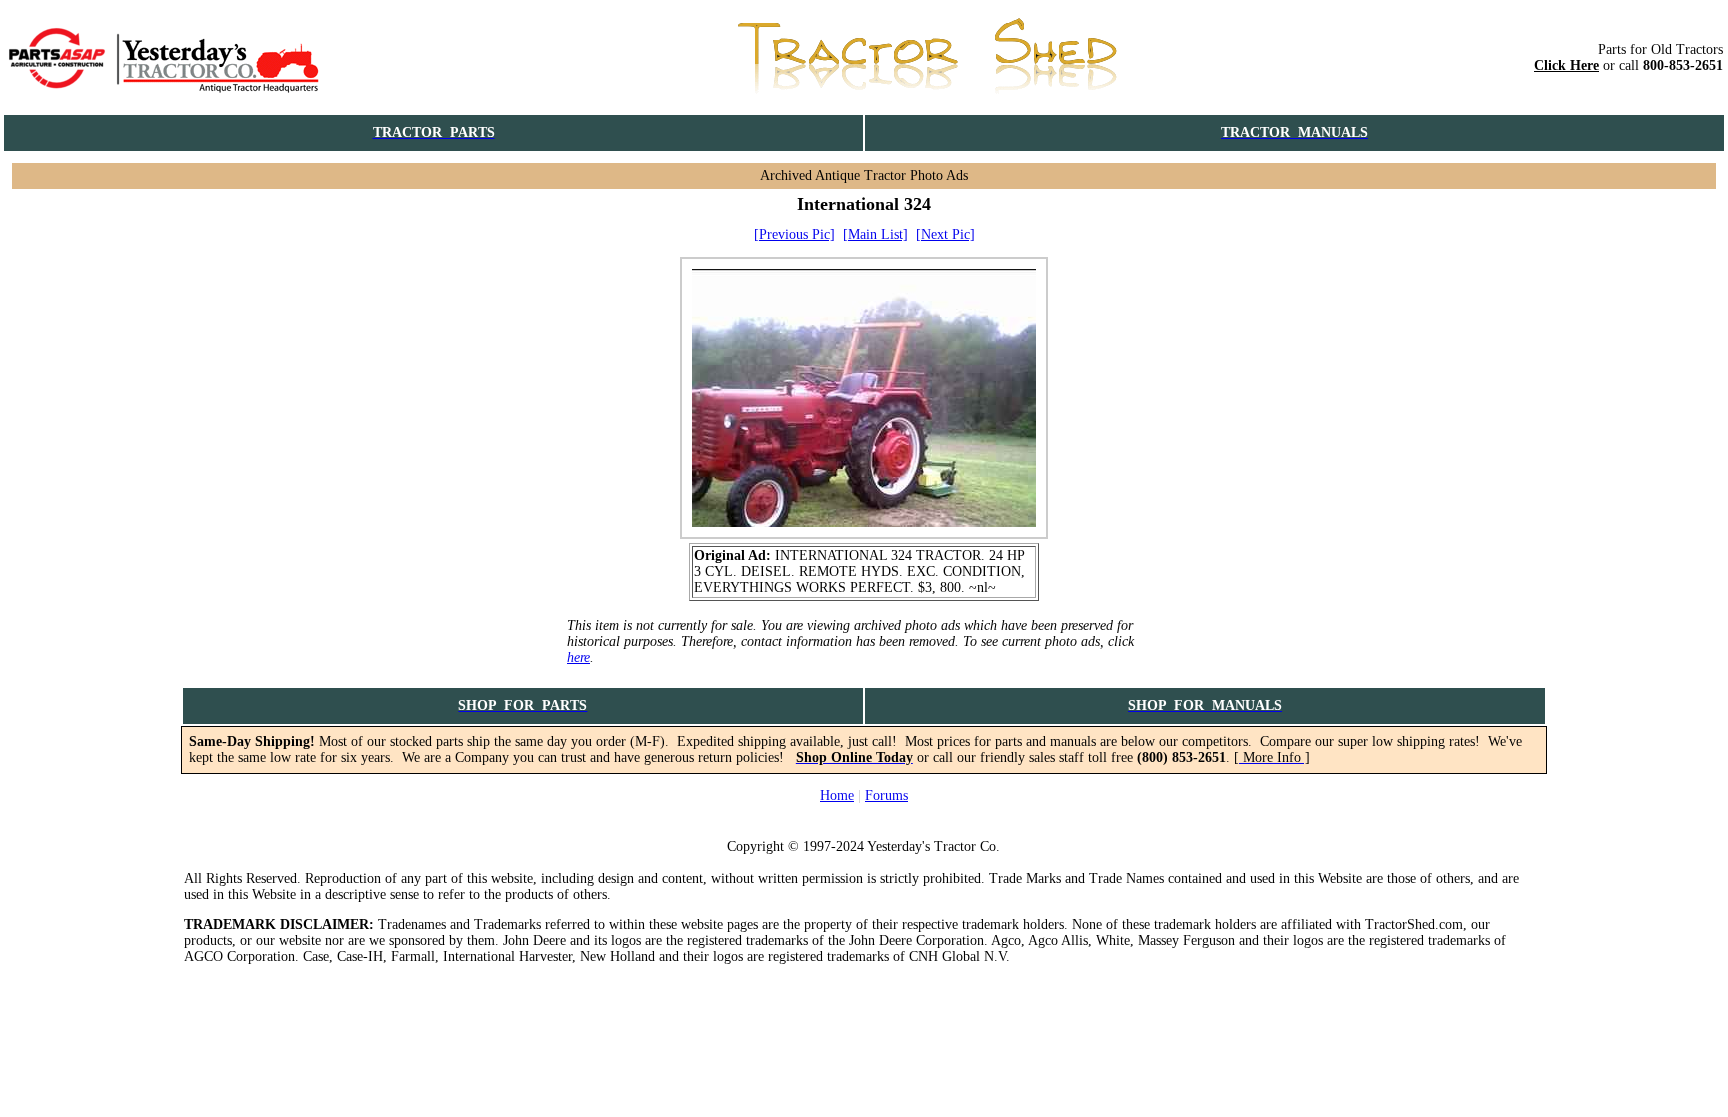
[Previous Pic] (794, 234)
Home (837, 795)
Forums (886, 795)
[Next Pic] (945, 234)
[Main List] (875, 234)
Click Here (1566, 65)
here (578, 657)
